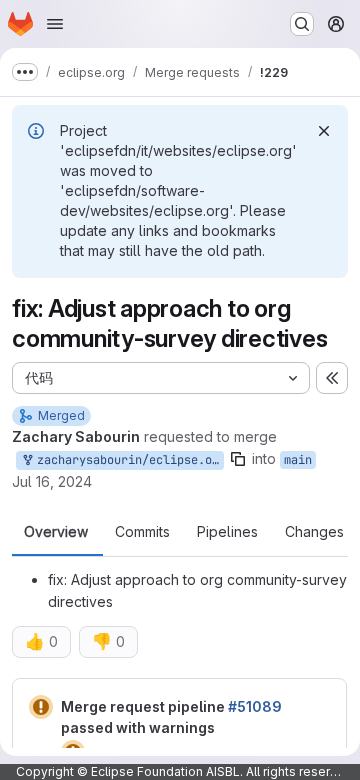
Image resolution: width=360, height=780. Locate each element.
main (298, 460)
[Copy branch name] (238, 459)
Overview (56, 532)
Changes (314, 532)
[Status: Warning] (41, 707)
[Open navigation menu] (55, 24)
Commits (142, 532)
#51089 (255, 706)
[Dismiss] (324, 131)
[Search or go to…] (302, 24)
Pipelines (227, 532)
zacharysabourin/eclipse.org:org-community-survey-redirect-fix (127, 460)
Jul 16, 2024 (52, 481)
